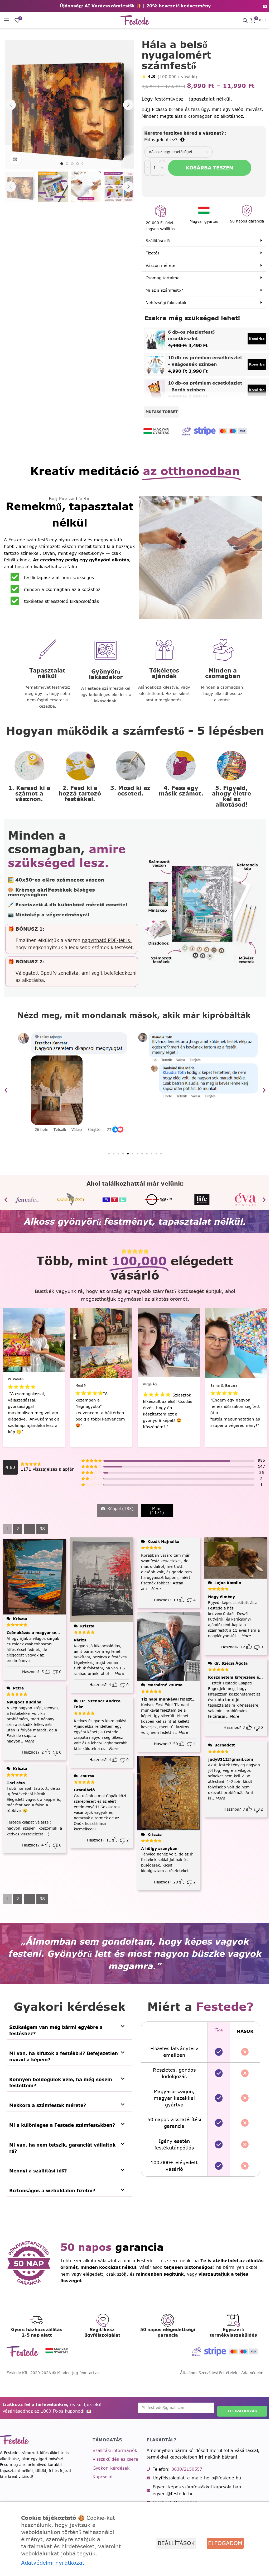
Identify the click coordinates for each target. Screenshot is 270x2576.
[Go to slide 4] (76, 162)
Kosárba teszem (207, 168)
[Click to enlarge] (15, 157)
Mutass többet (160, 412)
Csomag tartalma (160, 278)
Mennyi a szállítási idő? (38, 2168)
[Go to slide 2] (66, 162)
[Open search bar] (241, 20)
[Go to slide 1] (61, 162)
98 (42, 1526)
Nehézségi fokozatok (164, 303)
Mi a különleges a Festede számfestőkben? (62, 2123)
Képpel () (120, 1506)
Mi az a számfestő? (162, 290)
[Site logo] (133, 20)
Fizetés (150, 253)
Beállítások (172, 2543)
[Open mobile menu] (7, 20)
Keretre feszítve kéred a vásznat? (182, 133)
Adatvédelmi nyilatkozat (53, 2563)
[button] (11, 104)
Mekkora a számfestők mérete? (48, 2103)
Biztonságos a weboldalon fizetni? (52, 2188)
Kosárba (253, 339)
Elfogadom (221, 2543)
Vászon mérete (158, 265)
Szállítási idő (156, 241)
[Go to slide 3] (71, 162)
